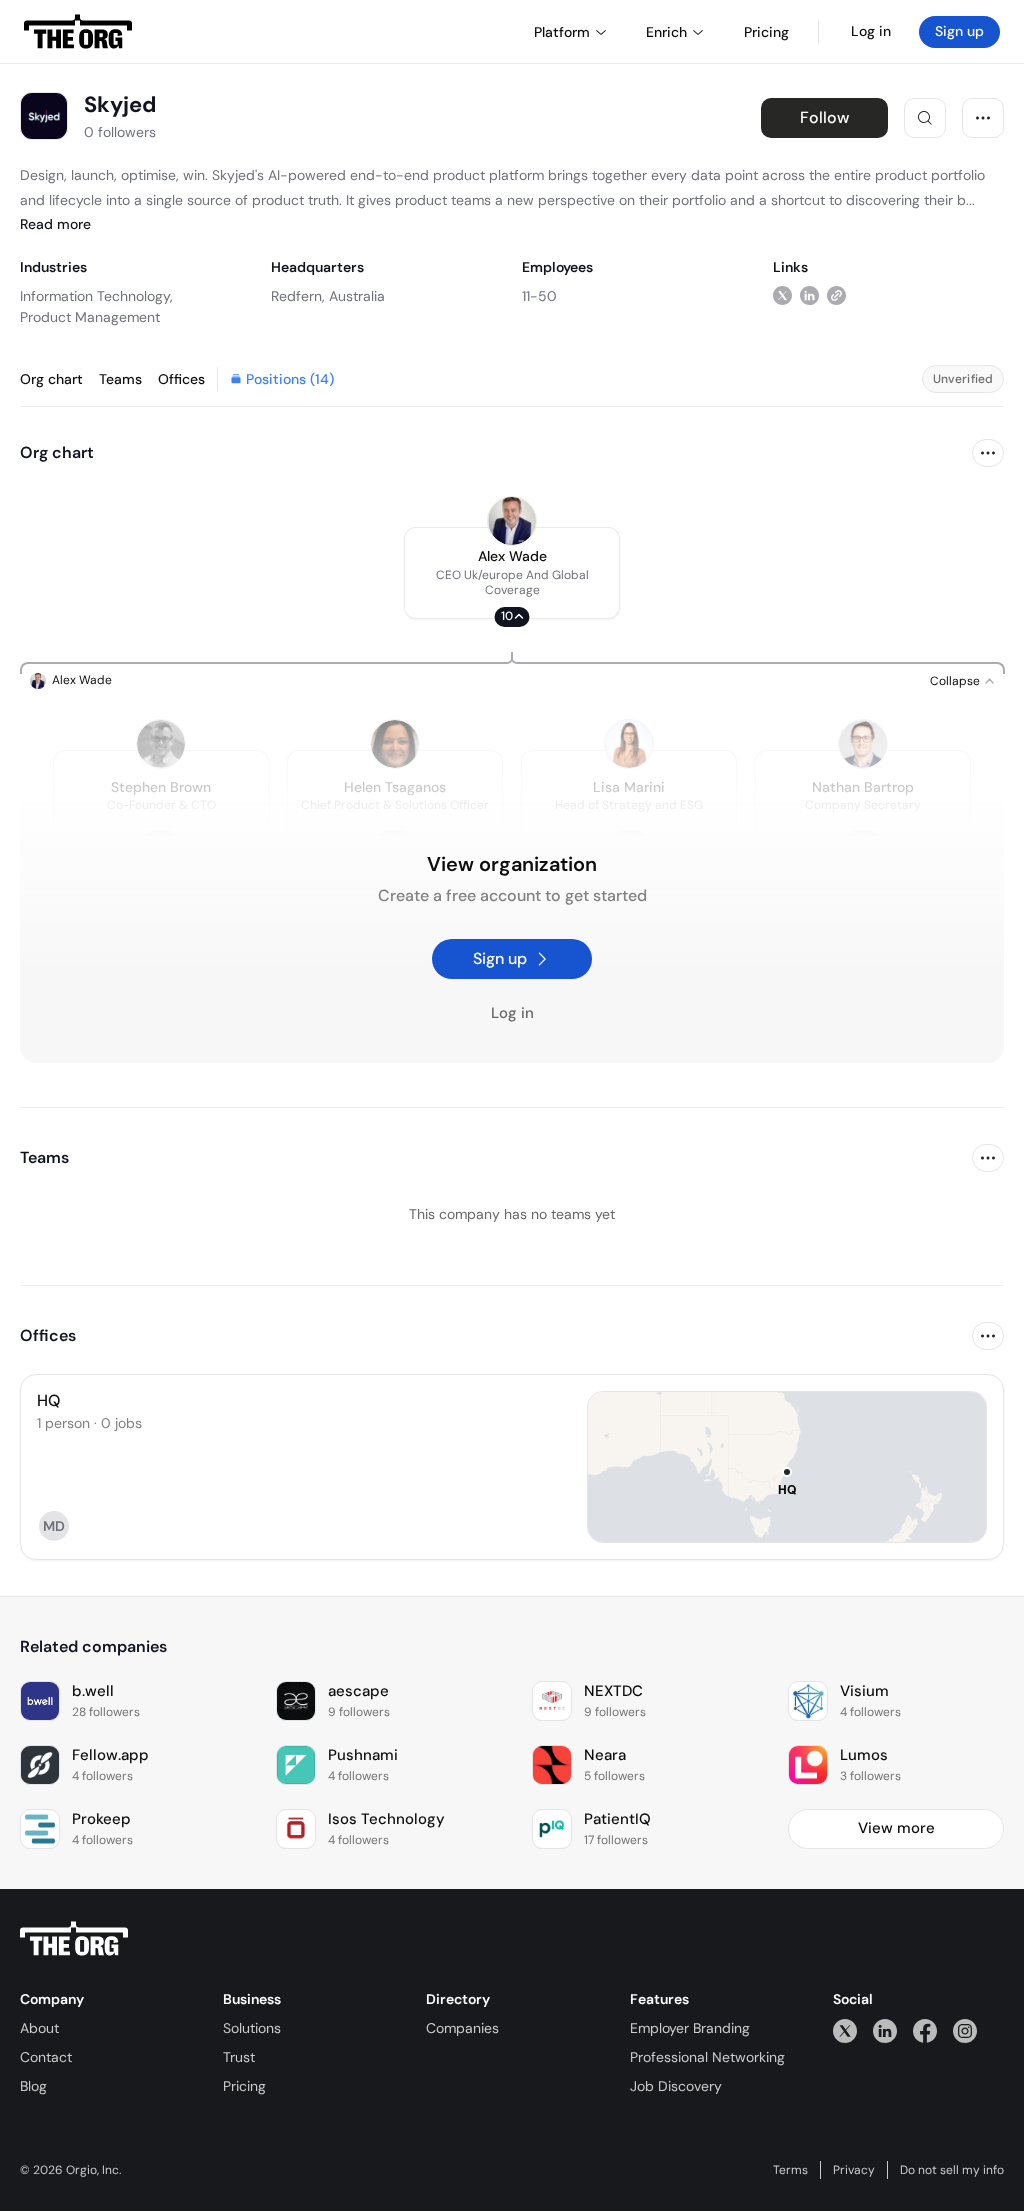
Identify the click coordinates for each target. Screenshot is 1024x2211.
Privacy (854, 2170)
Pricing (244, 2086)
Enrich (666, 32)
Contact (46, 2057)
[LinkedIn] (885, 2030)
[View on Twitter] (782, 295)
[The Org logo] (74, 1939)
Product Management (90, 317)
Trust (239, 2057)
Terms (790, 2170)
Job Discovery (676, 2086)
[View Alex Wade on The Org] (512, 521)
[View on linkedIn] (809, 295)
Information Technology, (96, 296)
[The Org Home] (78, 32)
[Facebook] (925, 2030)
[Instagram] (965, 2030)
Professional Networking (707, 2057)
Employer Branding (690, 2028)
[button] (512, 573)
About (39, 2028)
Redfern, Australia (328, 296)
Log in (871, 31)
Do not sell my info (952, 2170)
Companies (462, 2028)
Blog (33, 2086)
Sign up (959, 31)
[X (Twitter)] (845, 2030)
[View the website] (836, 295)
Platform (562, 32)
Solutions (252, 2028)
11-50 (539, 296)
